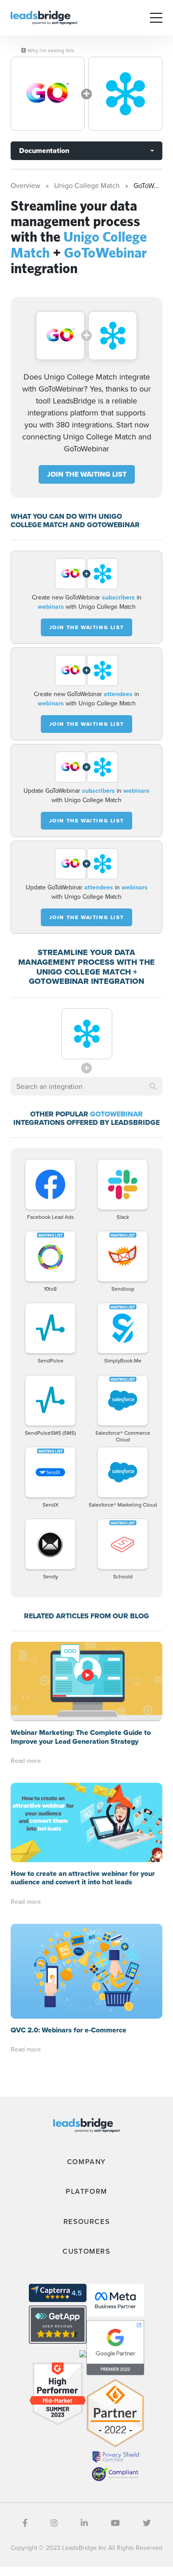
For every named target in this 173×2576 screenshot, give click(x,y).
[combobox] (86, 1086)
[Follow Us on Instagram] (54, 2523)
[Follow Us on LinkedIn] (84, 2523)
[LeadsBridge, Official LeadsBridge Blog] (44, 17)
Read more (26, 1761)
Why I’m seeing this (50, 51)
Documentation (44, 151)
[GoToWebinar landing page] (125, 94)
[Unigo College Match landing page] (48, 94)
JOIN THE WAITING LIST (87, 474)
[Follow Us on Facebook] (25, 2523)
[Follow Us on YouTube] (115, 2523)
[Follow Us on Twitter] (147, 2523)
